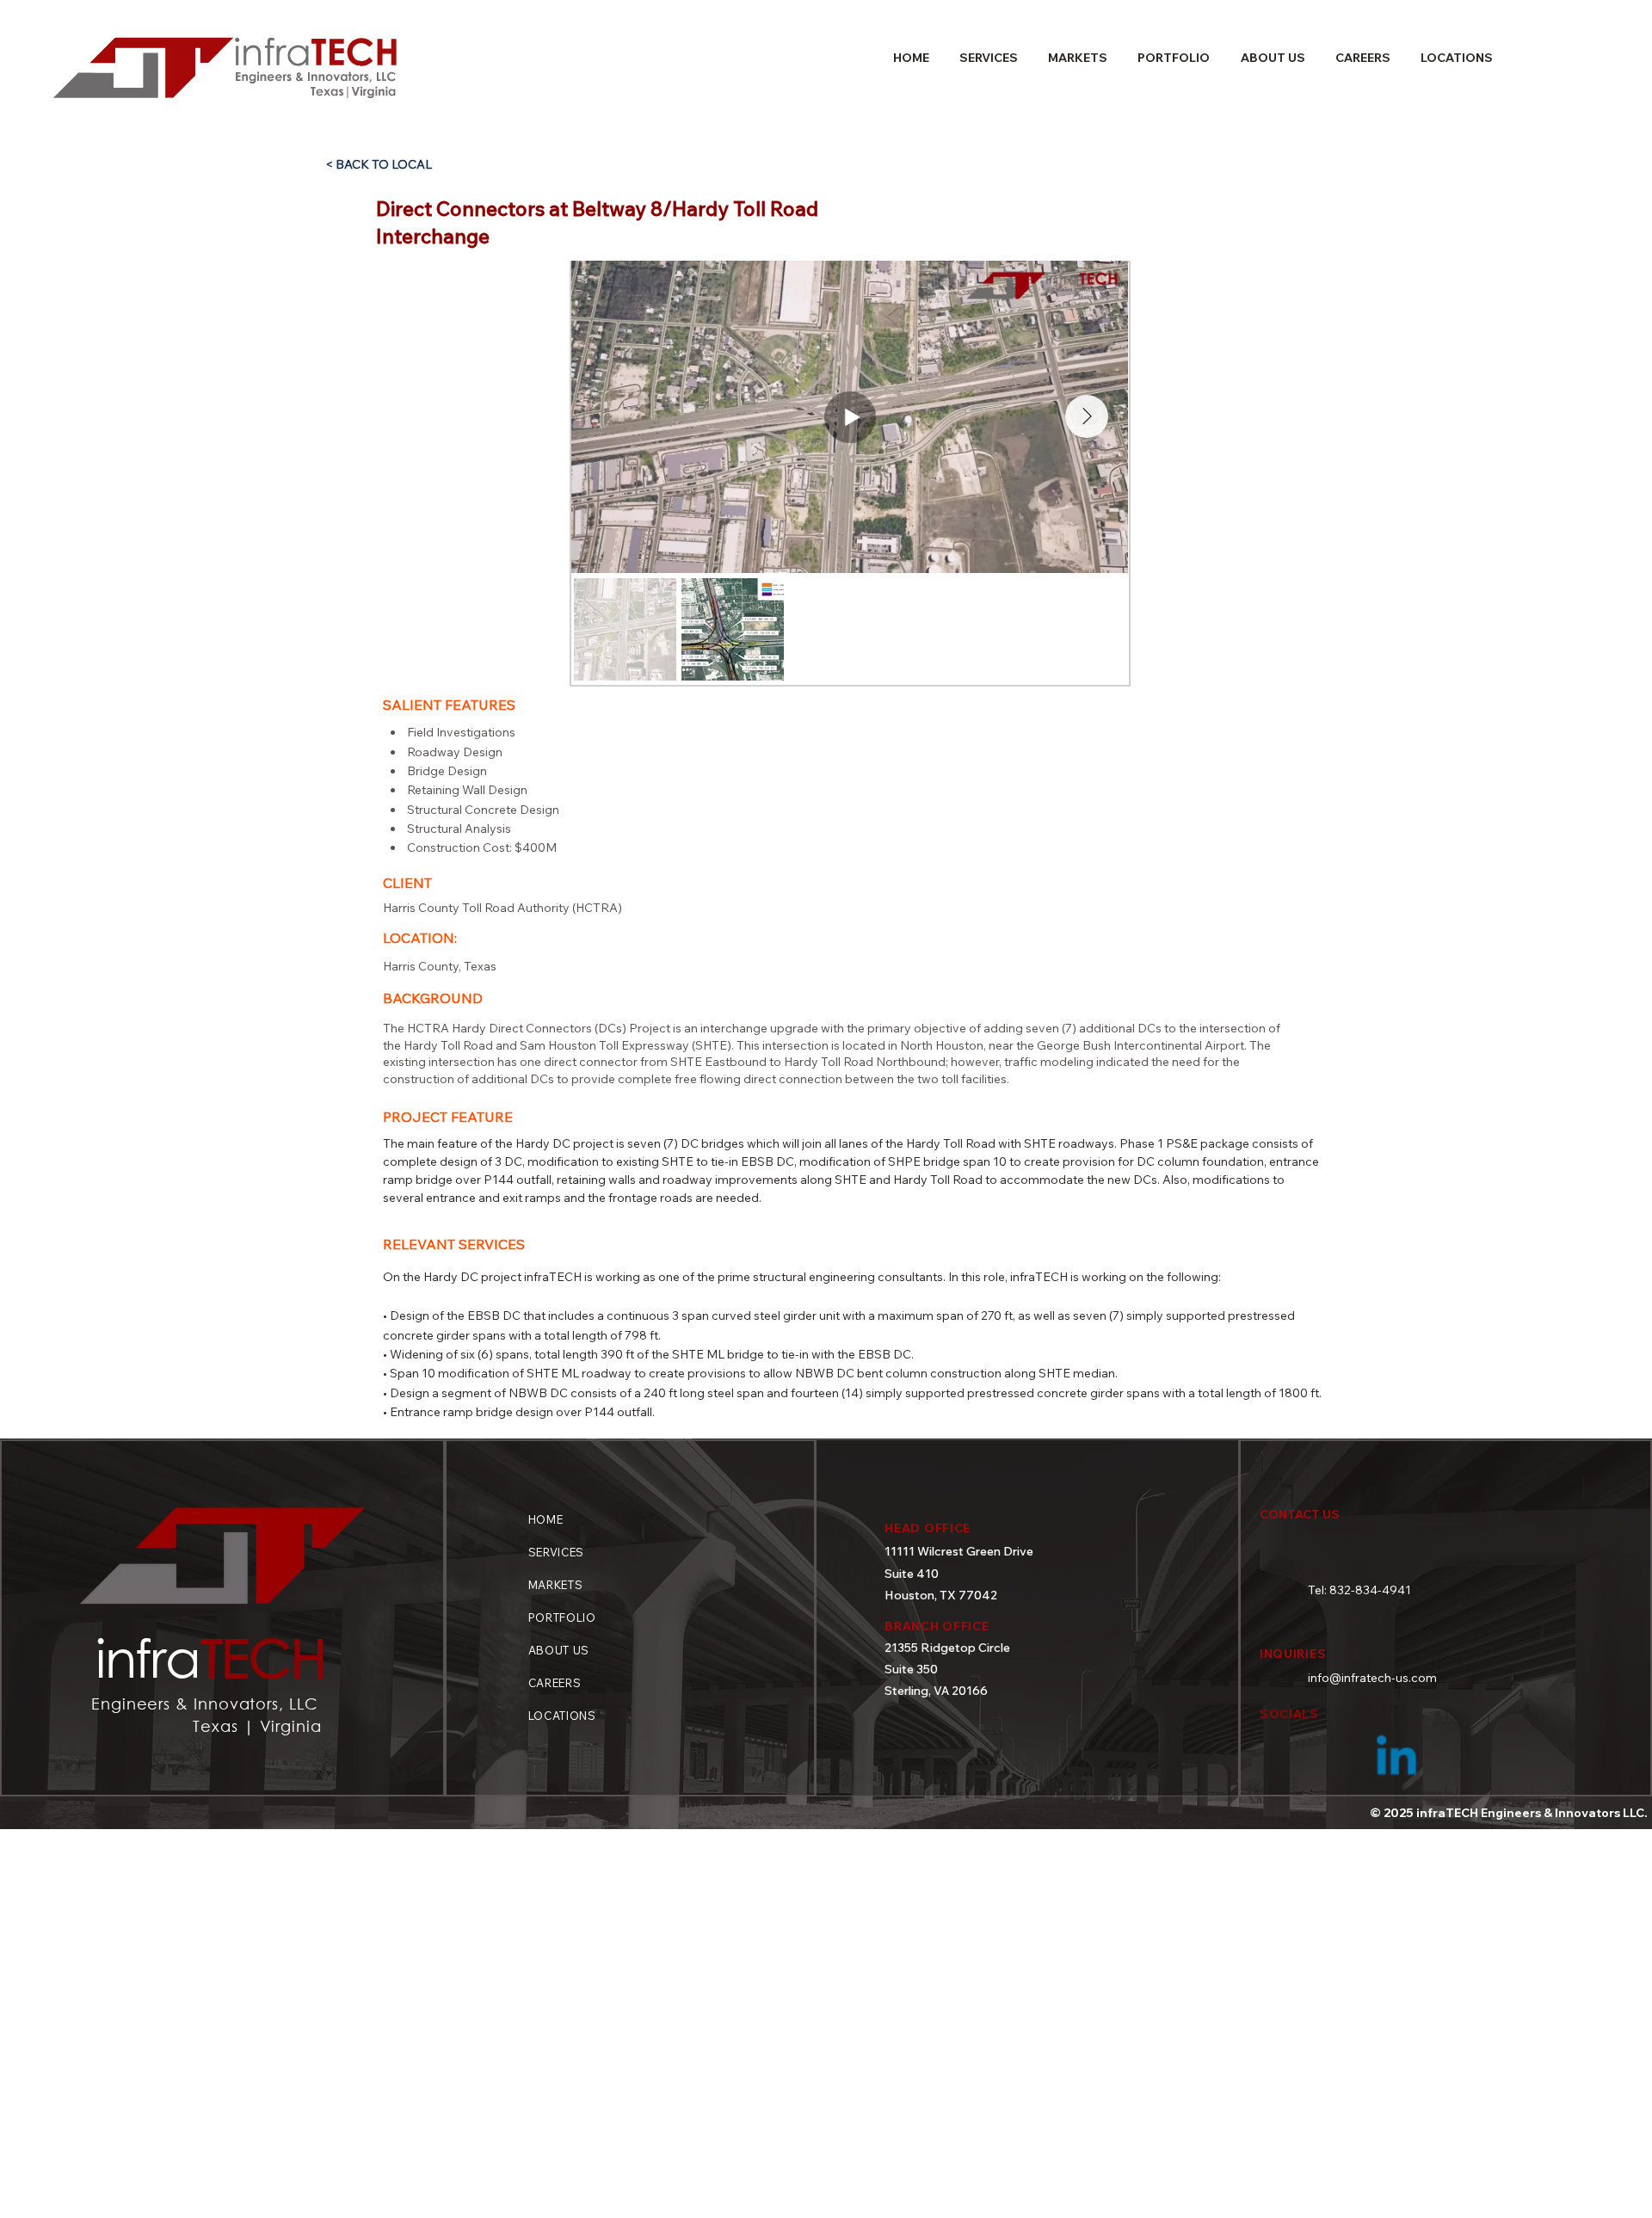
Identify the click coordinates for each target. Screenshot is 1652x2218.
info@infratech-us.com (1372, 1678)
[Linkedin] (1396, 1759)
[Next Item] (1087, 416)
